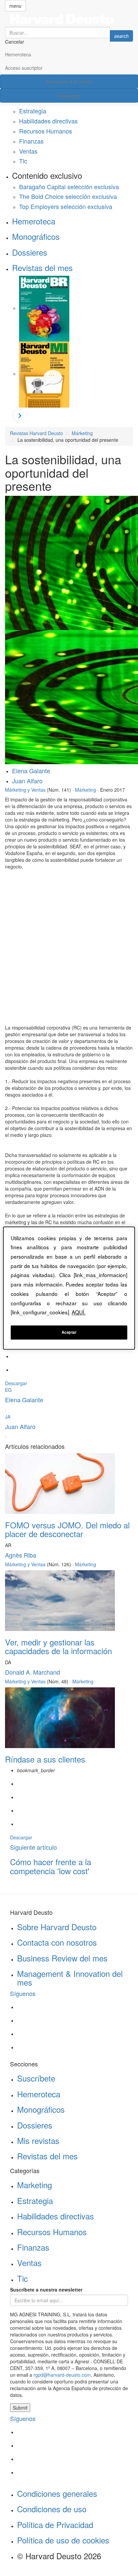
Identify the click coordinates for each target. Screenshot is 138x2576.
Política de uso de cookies (63, 2540)
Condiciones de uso (52, 2509)
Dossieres (30, 252)
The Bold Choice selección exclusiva (68, 196)
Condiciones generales (57, 2493)
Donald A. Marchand (32, 1672)
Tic (23, 161)
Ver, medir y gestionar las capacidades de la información (58, 1646)
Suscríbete (36, 2078)
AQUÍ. (79, 1312)
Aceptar (69, 1332)
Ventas (28, 151)
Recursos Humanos (46, 131)
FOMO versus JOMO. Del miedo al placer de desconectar (67, 1529)
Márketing (86, 790)
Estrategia (33, 111)
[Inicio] (69, 19)
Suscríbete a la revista (69, 82)
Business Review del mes (62, 1958)
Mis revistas (38, 2140)
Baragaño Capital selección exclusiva (69, 187)
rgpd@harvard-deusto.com (62, 2375)
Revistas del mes (42, 268)
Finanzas (31, 141)
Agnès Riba (21, 1555)
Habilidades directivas (48, 121)
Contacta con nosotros (57, 1942)
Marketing (34, 2185)
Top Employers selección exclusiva (66, 206)
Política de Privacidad (55, 2525)
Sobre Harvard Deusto (57, 1927)
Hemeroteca (18, 54)
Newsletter (69, 96)
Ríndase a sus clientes (45, 1759)
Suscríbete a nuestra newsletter (46, 2290)
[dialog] (69, 1288)
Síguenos (23, 1993)
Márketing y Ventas (25, 790)
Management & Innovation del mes (70, 1978)
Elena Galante (31, 771)
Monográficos (36, 236)
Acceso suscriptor (24, 68)
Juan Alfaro (27, 781)
